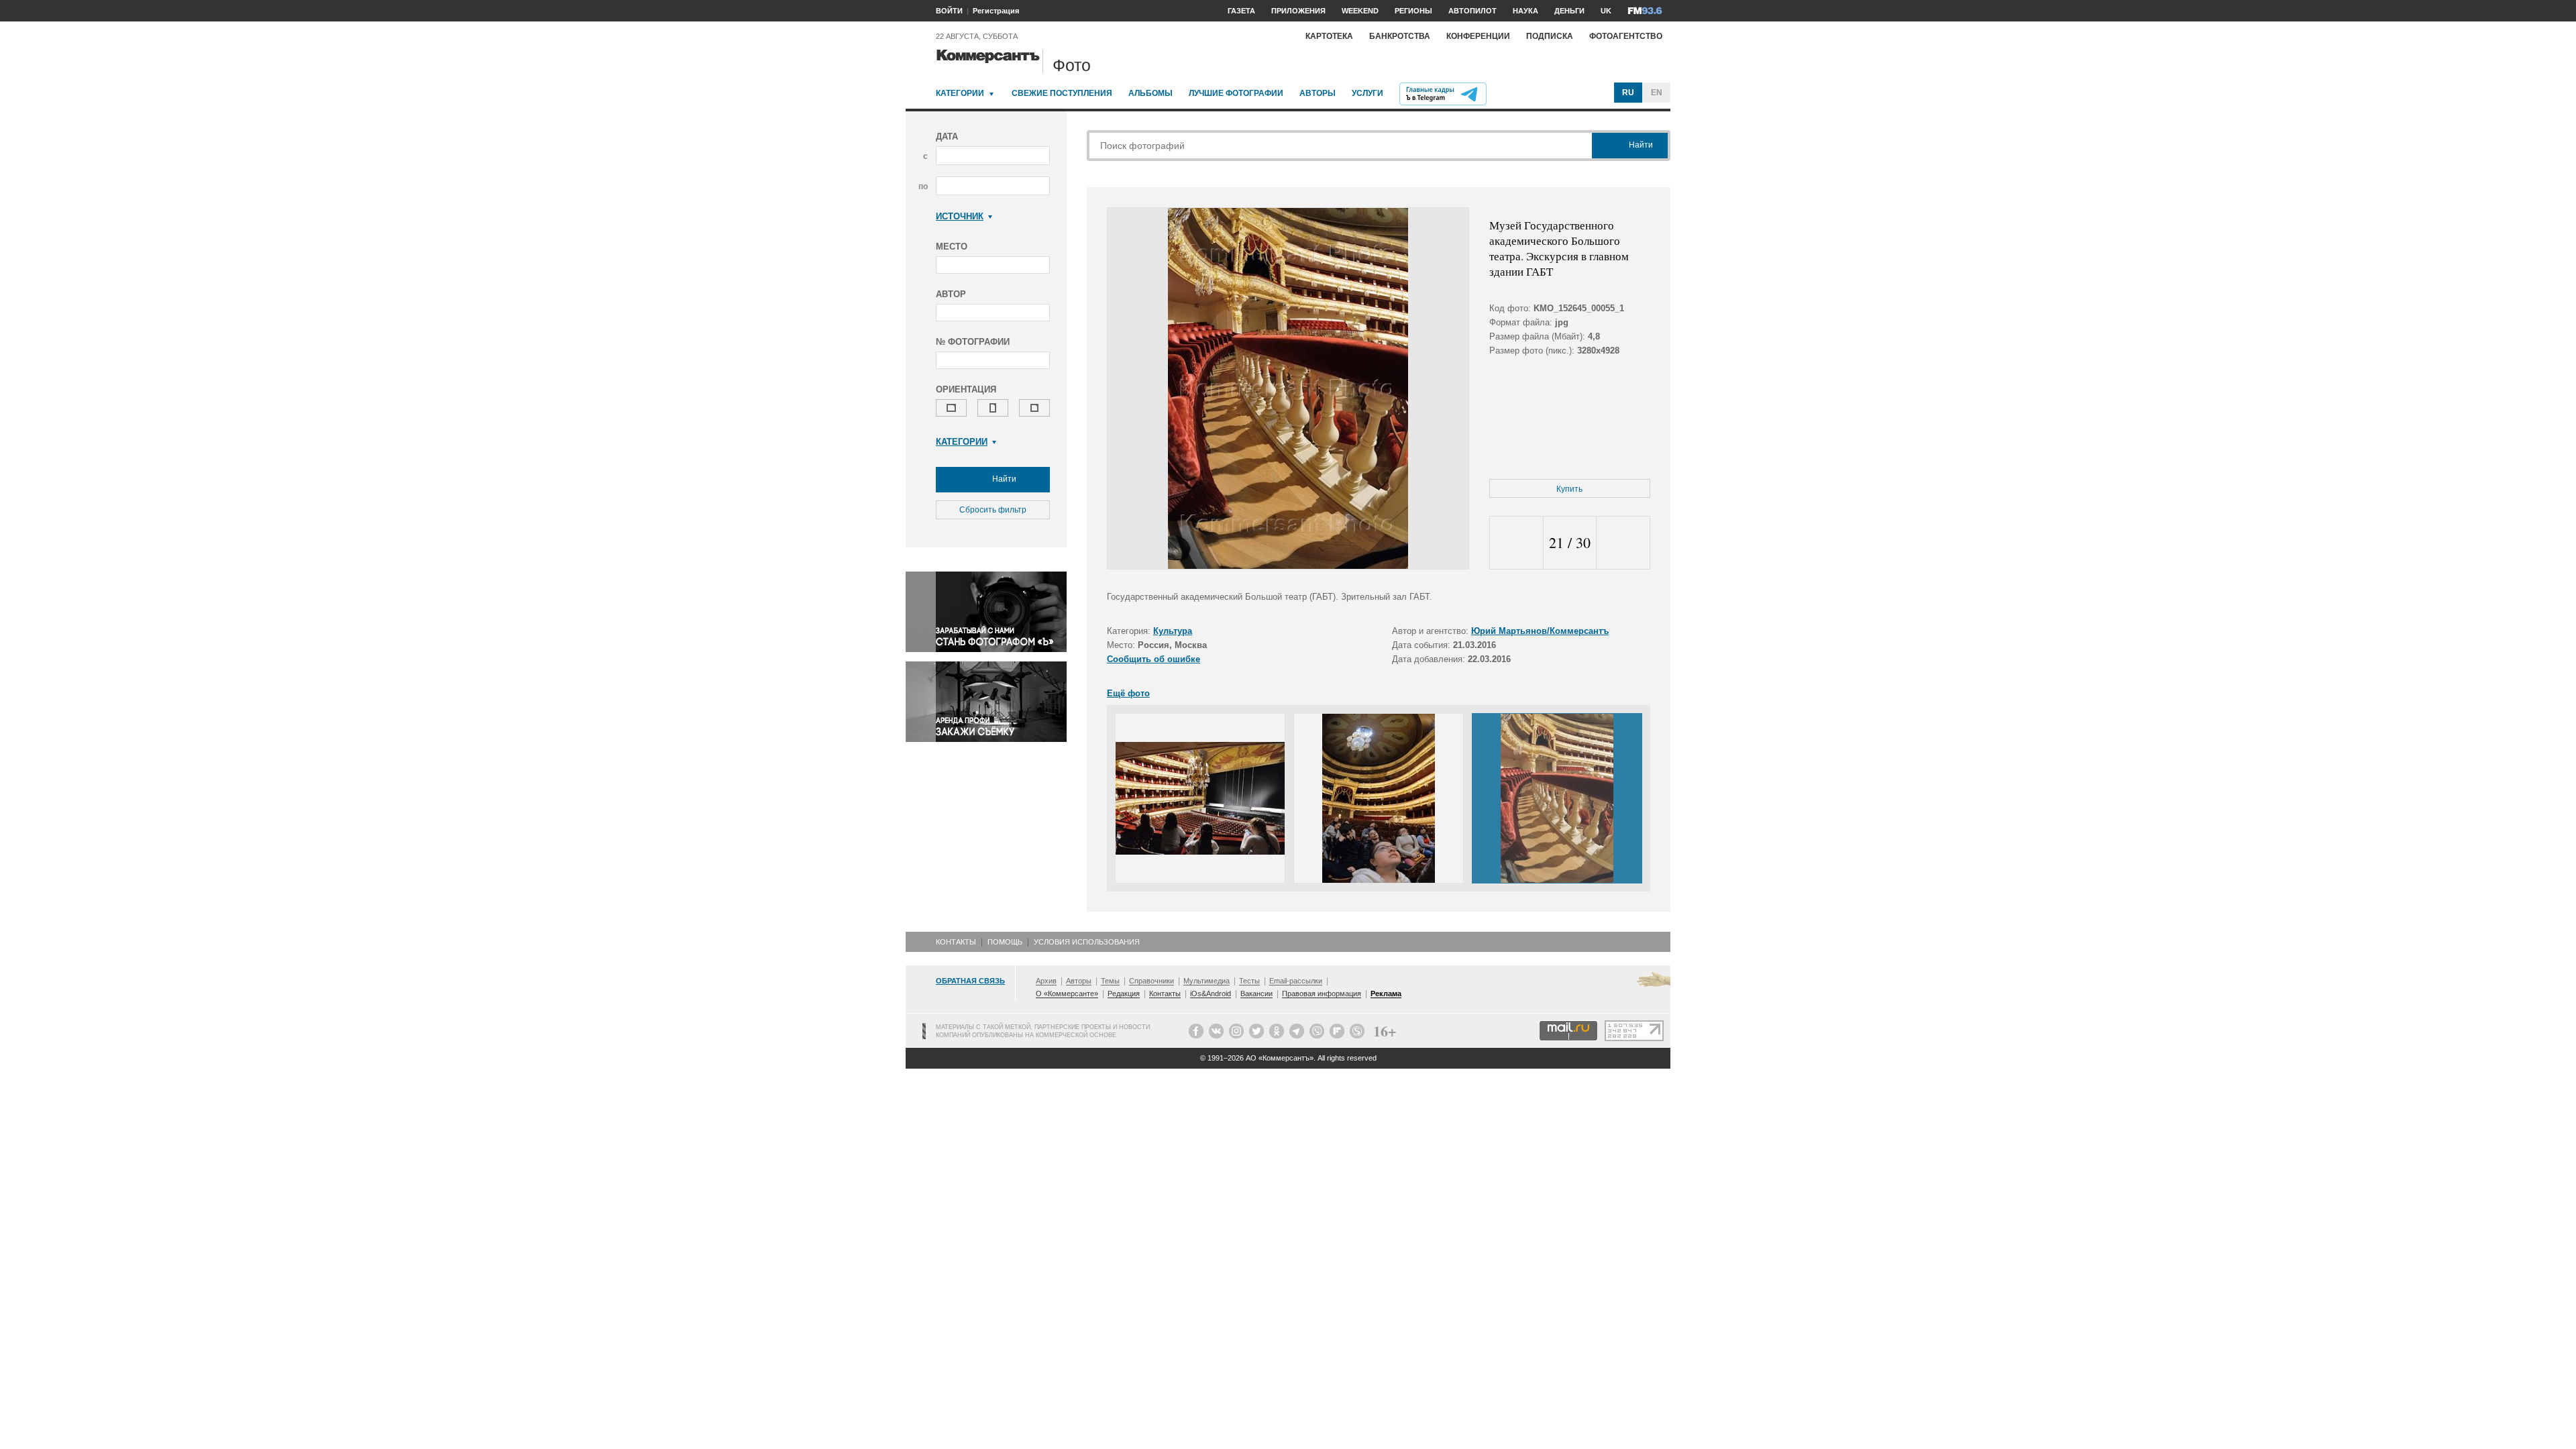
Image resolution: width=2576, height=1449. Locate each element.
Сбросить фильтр (993, 510)
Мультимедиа (1206, 981)
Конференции (1478, 36)
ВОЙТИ (949, 11)
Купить (1569, 489)
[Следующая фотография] (1623, 543)
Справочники (1151, 981)
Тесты (1249, 981)
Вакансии (1256, 994)
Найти (1003, 479)
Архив (1046, 981)
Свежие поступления (1062, 93)
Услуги (1367, 93)
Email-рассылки (1296, 981)
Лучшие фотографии (1236, 93)
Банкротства (1400, 36)
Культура (1173, 631)
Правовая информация (1322, 994)
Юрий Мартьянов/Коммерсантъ (1540, 631)
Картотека (1329, 36)
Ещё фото (1128, 693)
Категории (960, 93)
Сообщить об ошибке (1153, 659)
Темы (1110, 981)
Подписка (1550, 36)
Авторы (1318, 93)
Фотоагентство (1626, 36)
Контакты (956, 942)
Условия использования (1087, 942)
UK (1606, 11)
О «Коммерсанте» (1067, 994)
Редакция (1124, 994)
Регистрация (996, 11)
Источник (960, 216)
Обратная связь (970, 981)
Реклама (1386, 994)
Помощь (1005, 942)
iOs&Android (1211, 994)
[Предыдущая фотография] (1516, 543)
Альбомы (1150, 93)
